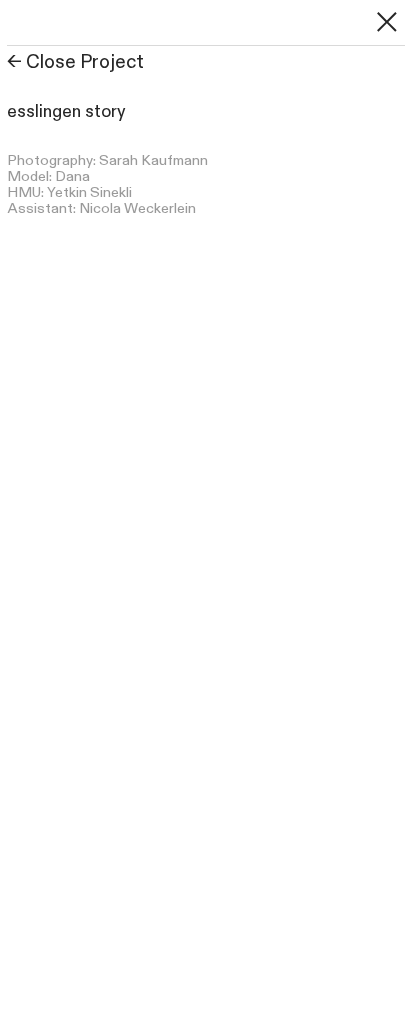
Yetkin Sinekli (89, 192)
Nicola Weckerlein (137, 208)
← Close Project (75, 62)
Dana (72, 176)
